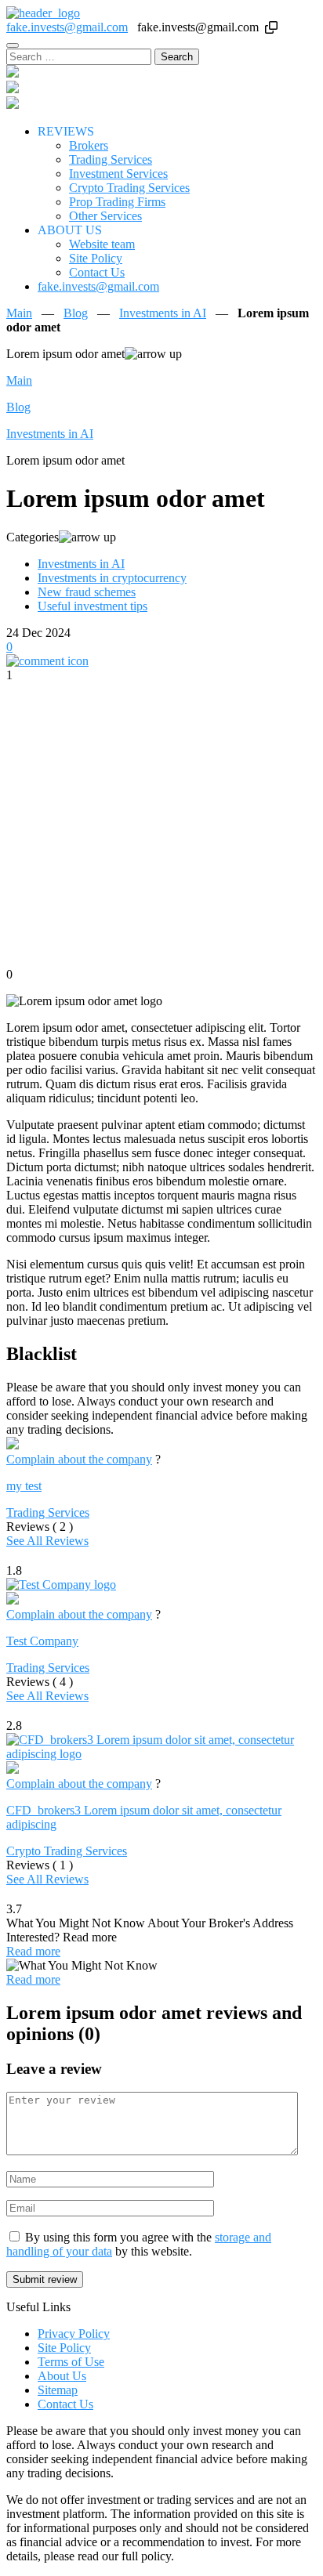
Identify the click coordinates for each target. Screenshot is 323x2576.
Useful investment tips (93, 606)
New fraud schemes (87, 592)
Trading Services (48, 1512)
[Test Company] (61, 1585)
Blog (76, 313)
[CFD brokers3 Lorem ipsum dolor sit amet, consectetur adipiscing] (161, 1754)
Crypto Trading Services (67, 1851)
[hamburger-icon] (13, 45)
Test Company (42, 1641)
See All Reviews (47, 1541)
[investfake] (43, 13)
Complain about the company (79, 1459)
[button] (271, 27)
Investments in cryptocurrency (112, 578)
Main (19, 313)
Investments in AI (163, 313)
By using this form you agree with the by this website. (139, 2244)
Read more (33, 1951)
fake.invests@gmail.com (67, 27)
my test (24, 1486)
